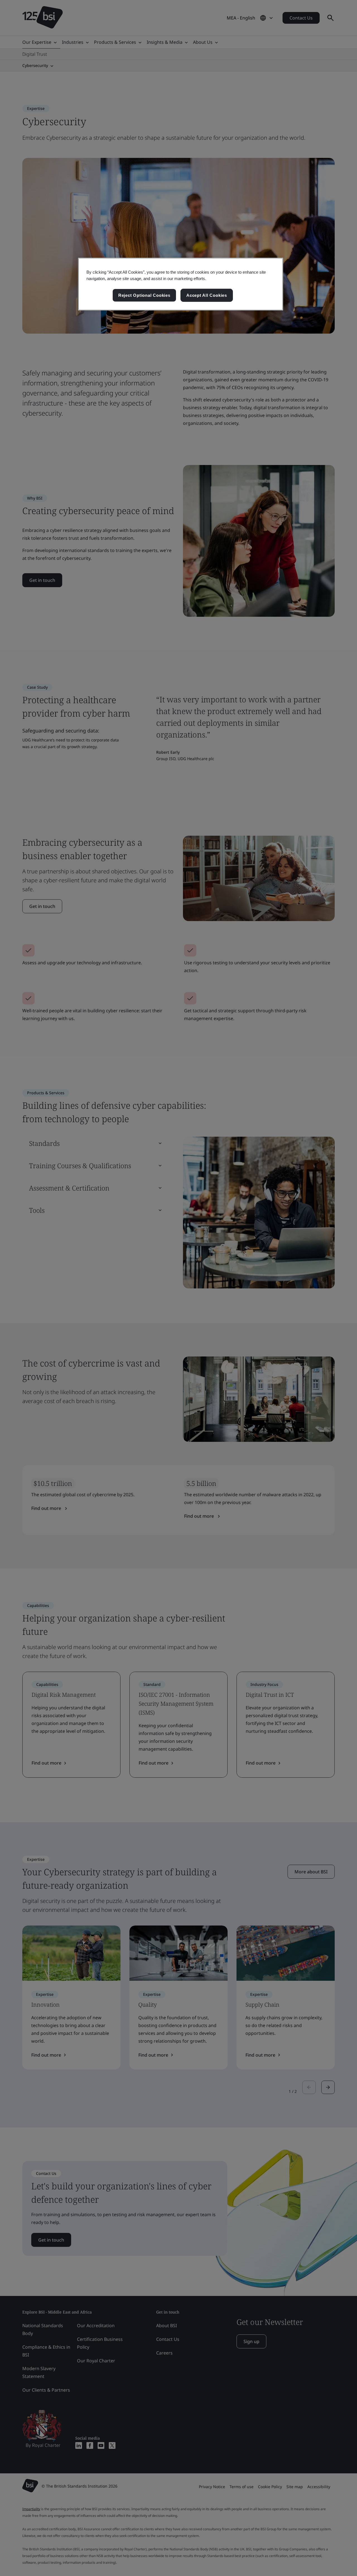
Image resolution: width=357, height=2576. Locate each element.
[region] (181, 284)
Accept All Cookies (207, 295)
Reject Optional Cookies (144, 295)
